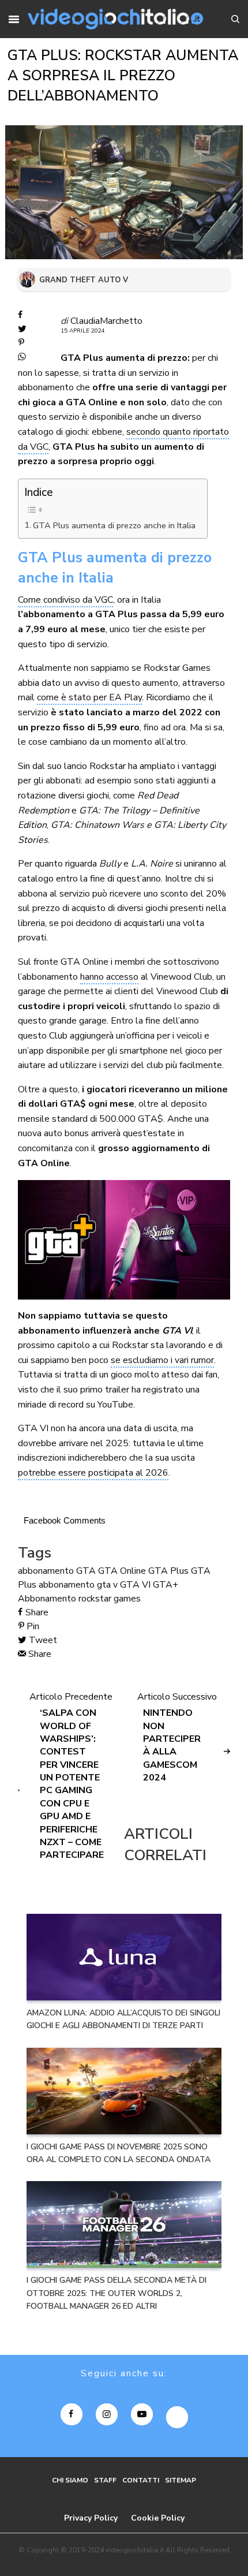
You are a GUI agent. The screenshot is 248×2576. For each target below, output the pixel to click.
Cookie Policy (158, 2518)
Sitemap (181, 2480)
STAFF (105, 2480)
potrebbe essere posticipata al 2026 (93, 1473)
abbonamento (46, 1571)
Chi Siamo (70, 2480)
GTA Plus (168, 1571)
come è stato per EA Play (89, 697)
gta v (107, 1585)
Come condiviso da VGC (65, 600)
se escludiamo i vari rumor (162, 1360)
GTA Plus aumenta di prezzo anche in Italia (114, 525)
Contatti (141, 2480)
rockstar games (110, 1599)
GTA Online (122, 1571)
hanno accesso (109, 977)
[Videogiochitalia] (115, 19)
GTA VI (135, 1585)
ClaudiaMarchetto (106, 321)
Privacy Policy (91, 2518)
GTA (86, 1571)
